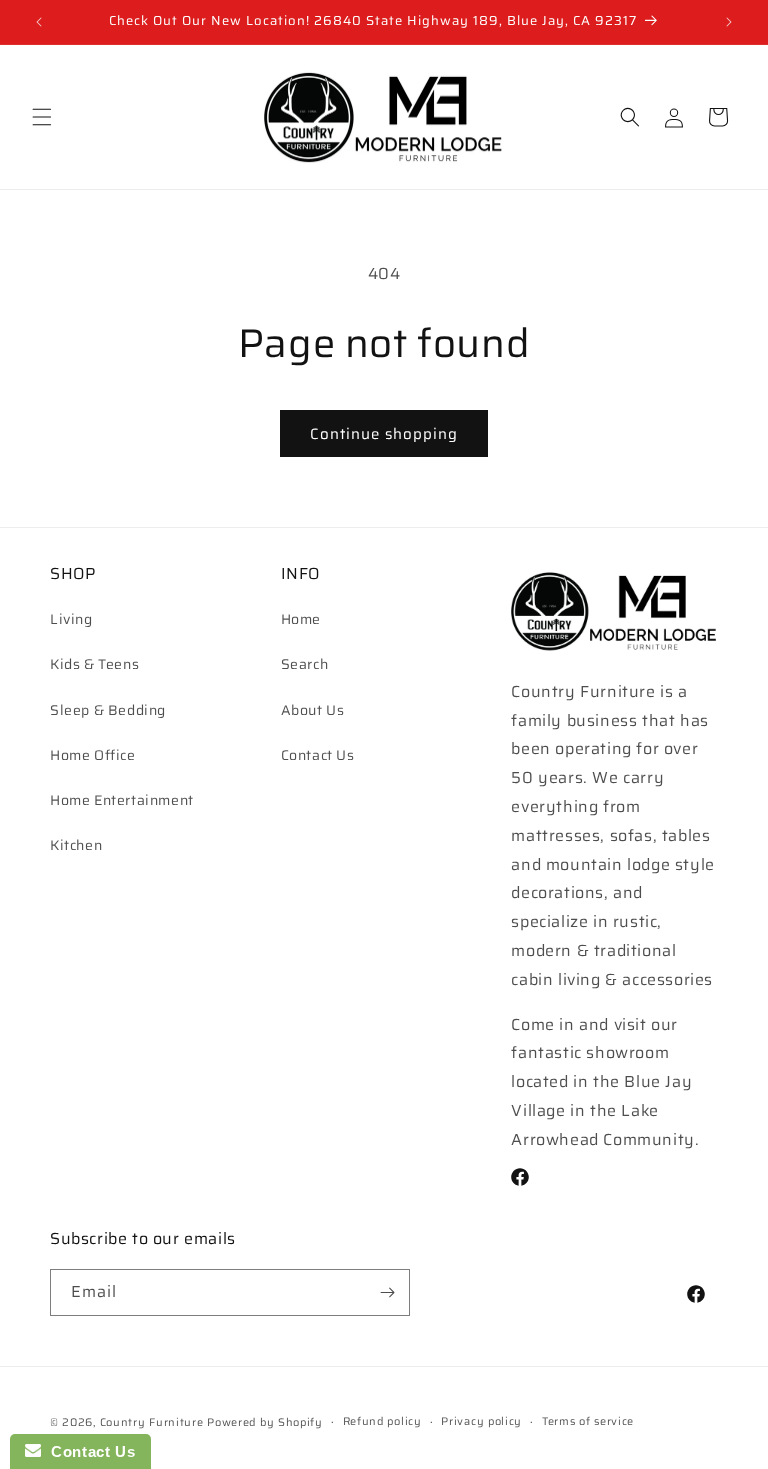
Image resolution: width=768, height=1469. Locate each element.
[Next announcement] (729, 22)
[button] (42, 117)
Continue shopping (384, 434)
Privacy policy (481, 1421)
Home (301, 619)
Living (71, 619)
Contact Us (318, 755)
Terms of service (588, 1421)
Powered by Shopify (265, 1422)
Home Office (93, 755)
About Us (313, 710)
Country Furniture (152, 1422)
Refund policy (382, 1421)
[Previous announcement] (39, 22)
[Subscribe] (387, 1292)
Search (305, 664)
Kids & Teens (94, 664)
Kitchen (76, 845)
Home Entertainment (122, 800)
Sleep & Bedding (108, 710)
